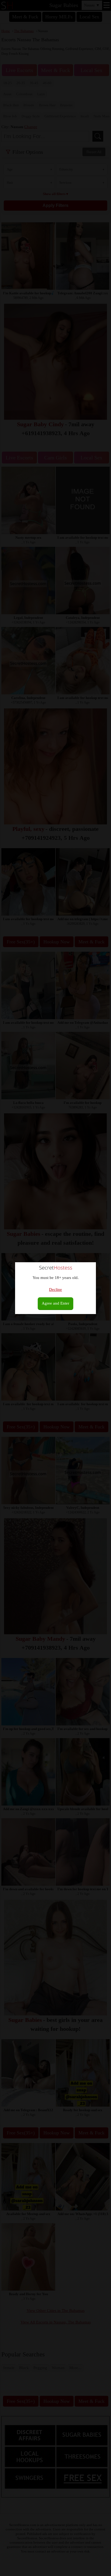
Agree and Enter (55, 1303)
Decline (55, 1289)
